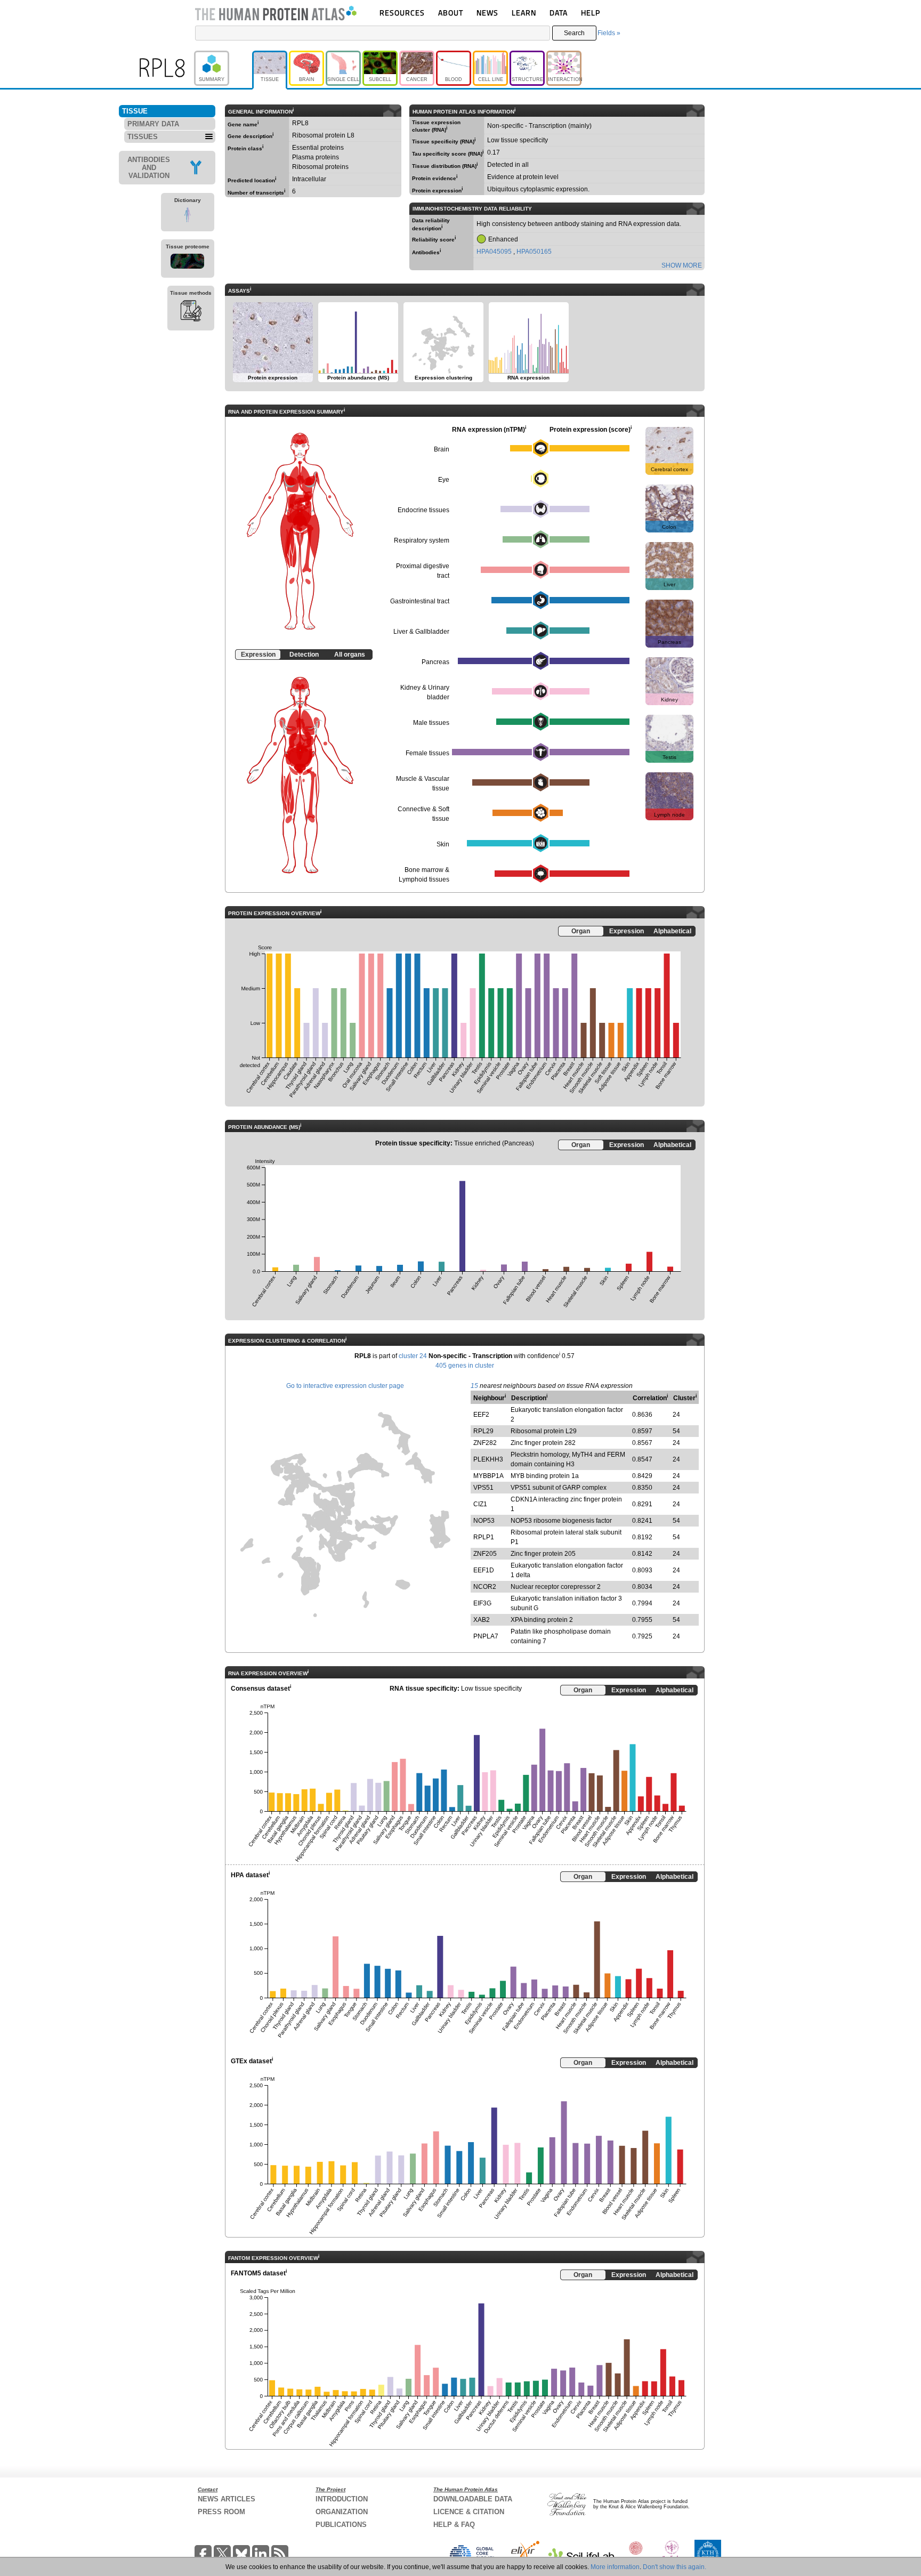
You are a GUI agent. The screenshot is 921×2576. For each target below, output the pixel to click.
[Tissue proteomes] (188, 263)
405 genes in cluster (465, 1366)
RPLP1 (484, 1537)
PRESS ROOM (221, 2512)
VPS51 (483, 1488)
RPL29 (483, 1431)
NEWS (487, 13)
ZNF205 (485, 1554)
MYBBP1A (488, 1476)
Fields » (609, 33)
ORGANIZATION (342, 2512)
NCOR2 (485, 1587)
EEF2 (481, 1415)
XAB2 (482, 1620)
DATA (559, 13)
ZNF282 (485, 1443)
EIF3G (482, 1603)
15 (474, 1386)
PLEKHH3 (488, 1459)
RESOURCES (402, 13)
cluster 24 (413, 1356)
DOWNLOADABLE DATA (473, 2499)
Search (574, 33)
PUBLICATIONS (341, 2525)
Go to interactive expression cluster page (345, 1386)
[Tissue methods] (191, 312)
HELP (591, 13)
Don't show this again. (674, 2567)
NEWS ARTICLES (227, 2499)
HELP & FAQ (454, 2525)
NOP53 (484, 1521)
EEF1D (484, 1570)
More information (615, 2567)
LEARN (524, 13)
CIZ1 (480, 1504)
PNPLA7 (486, 1636)
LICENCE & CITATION (469, 2512)
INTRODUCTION (342, 2499)
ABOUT (451, 13)
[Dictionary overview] (188, 216)
